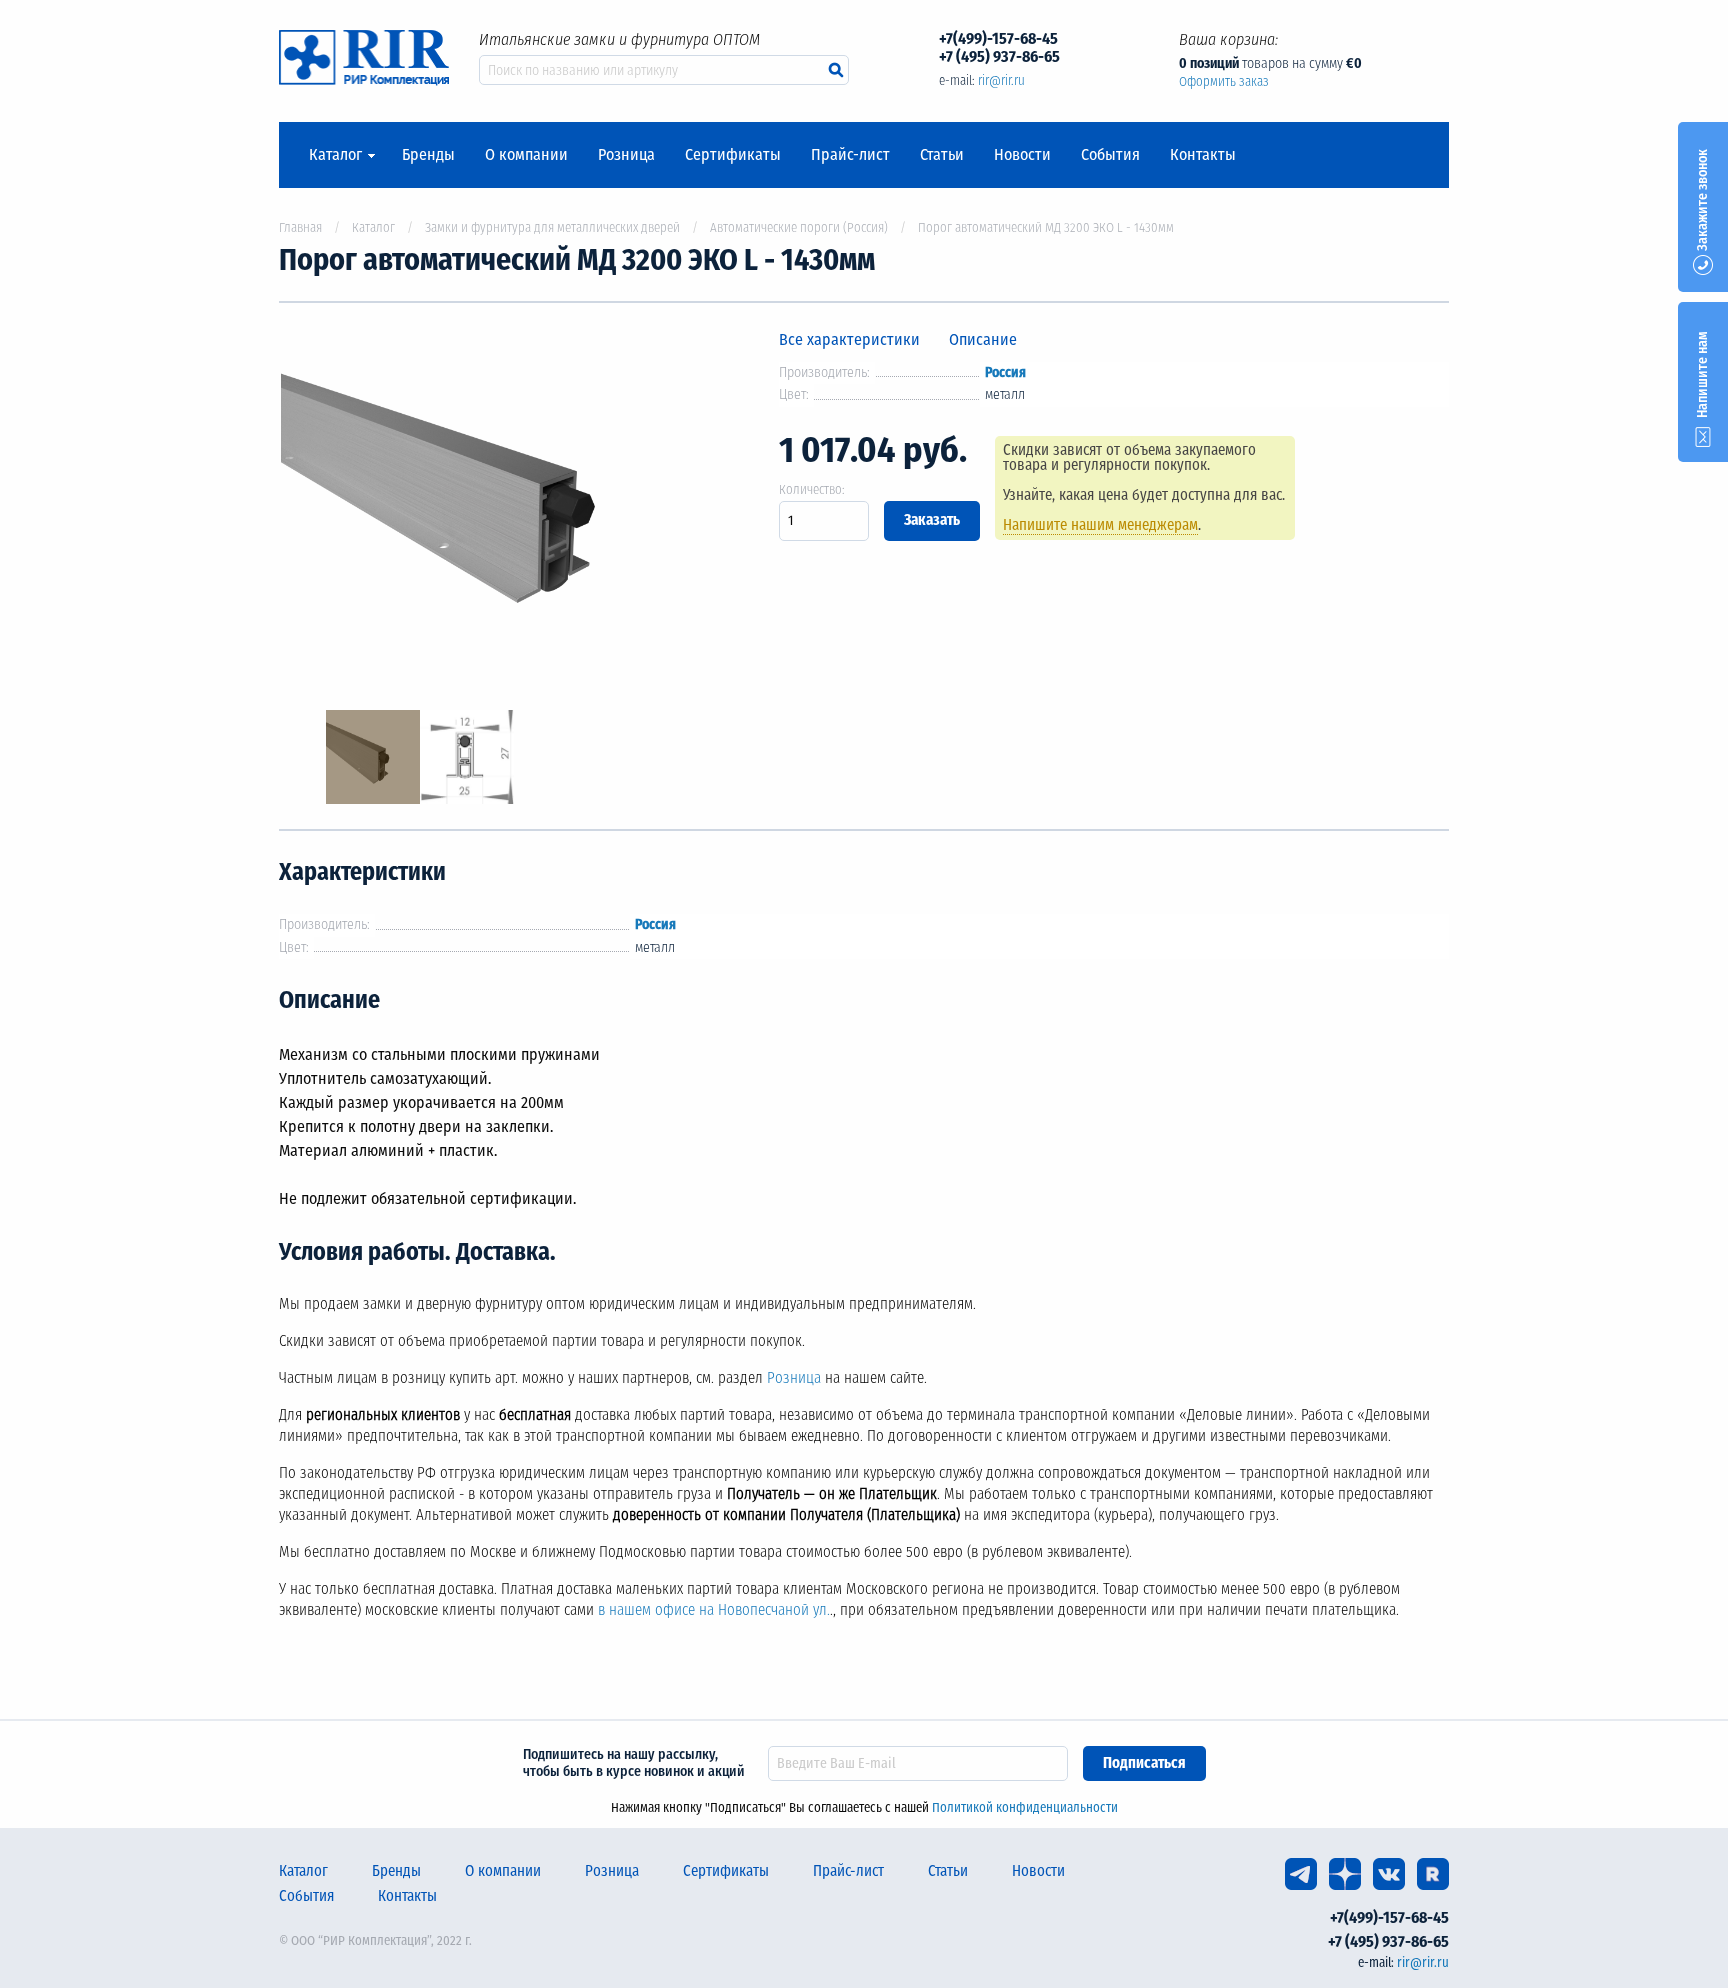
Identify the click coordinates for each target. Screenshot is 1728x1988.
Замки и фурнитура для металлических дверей (552, 227)
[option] (514, 506)
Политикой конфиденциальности (1025, 1807)
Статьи (942, 155)
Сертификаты (733, 155)
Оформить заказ (1224, 81)
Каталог (335, 155)
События (1110, 155)
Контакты (1203, 155)
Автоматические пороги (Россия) (799, 227)
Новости (1022, 155)
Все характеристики (849, 339)
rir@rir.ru (1001, 80)
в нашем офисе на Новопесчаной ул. (714, 1610)
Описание (983, 339)
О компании (526, 155)
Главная (300, 227)
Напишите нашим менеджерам (1100, 525)
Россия (1005, 372)
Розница (626, 155)
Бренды (428, 155)
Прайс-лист (850, 155)
